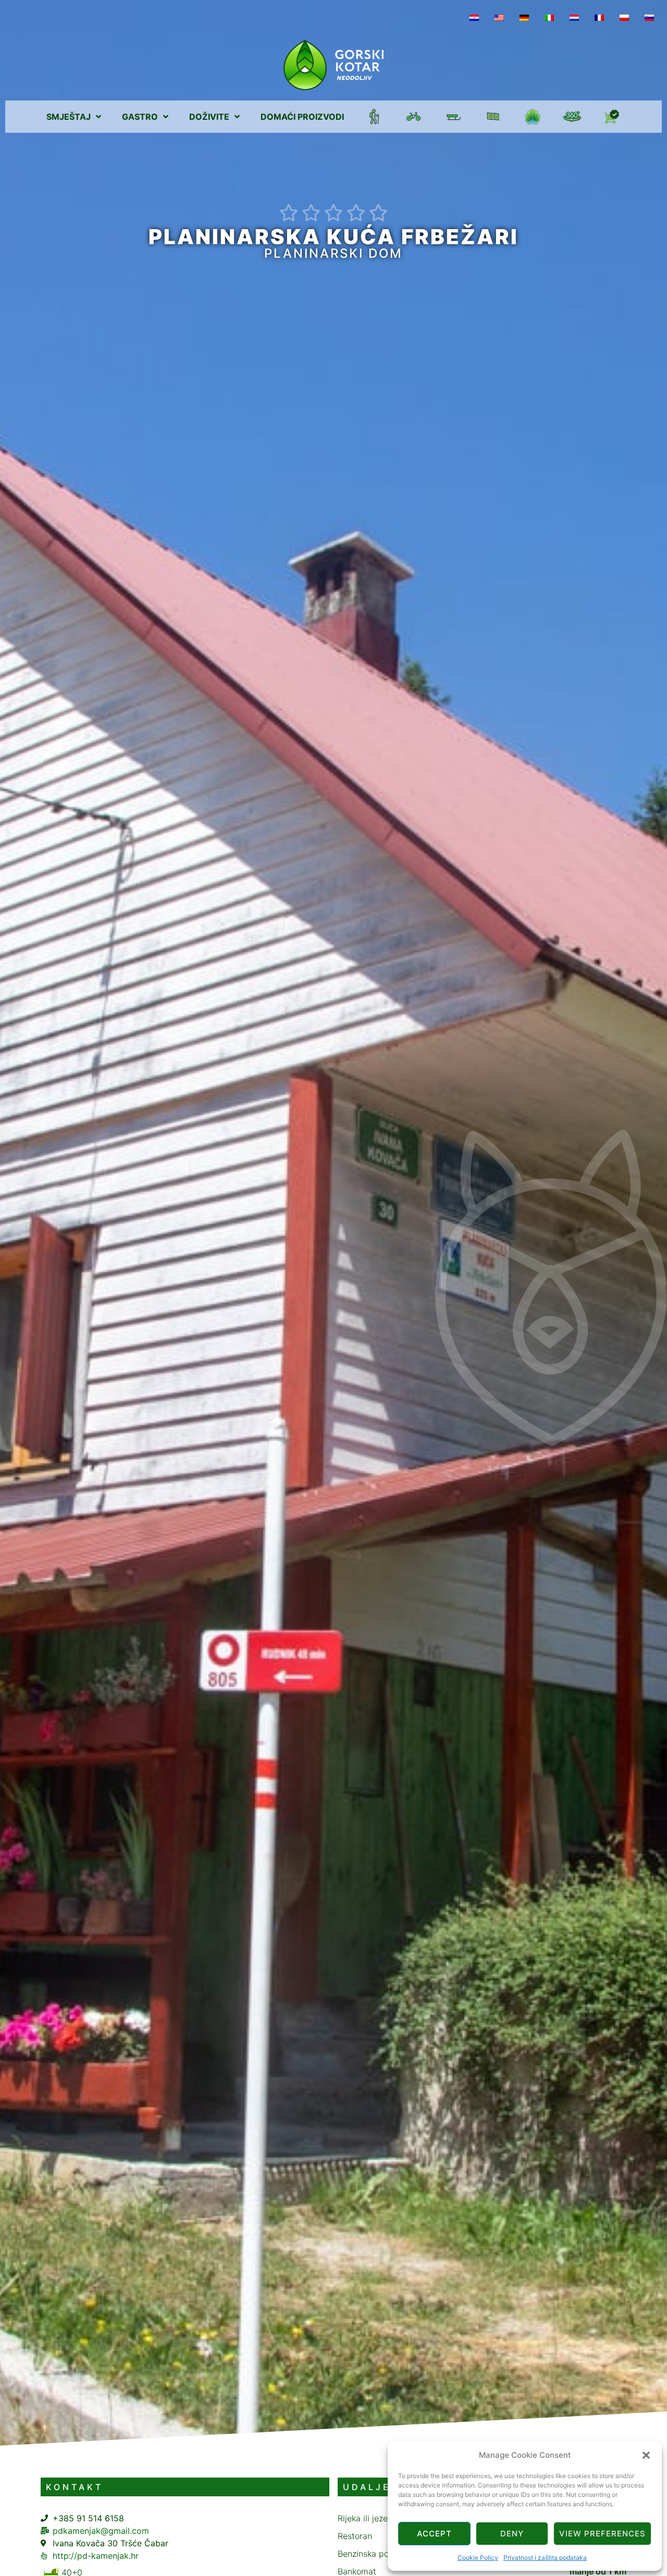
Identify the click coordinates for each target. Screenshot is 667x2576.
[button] (646, 2455)
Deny (512, 2534)
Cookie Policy (478, 2558)
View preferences (602, 2534)
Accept (434, 2534)
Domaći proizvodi (302, 117)
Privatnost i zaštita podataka (545, 2558)
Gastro (140, 117)
